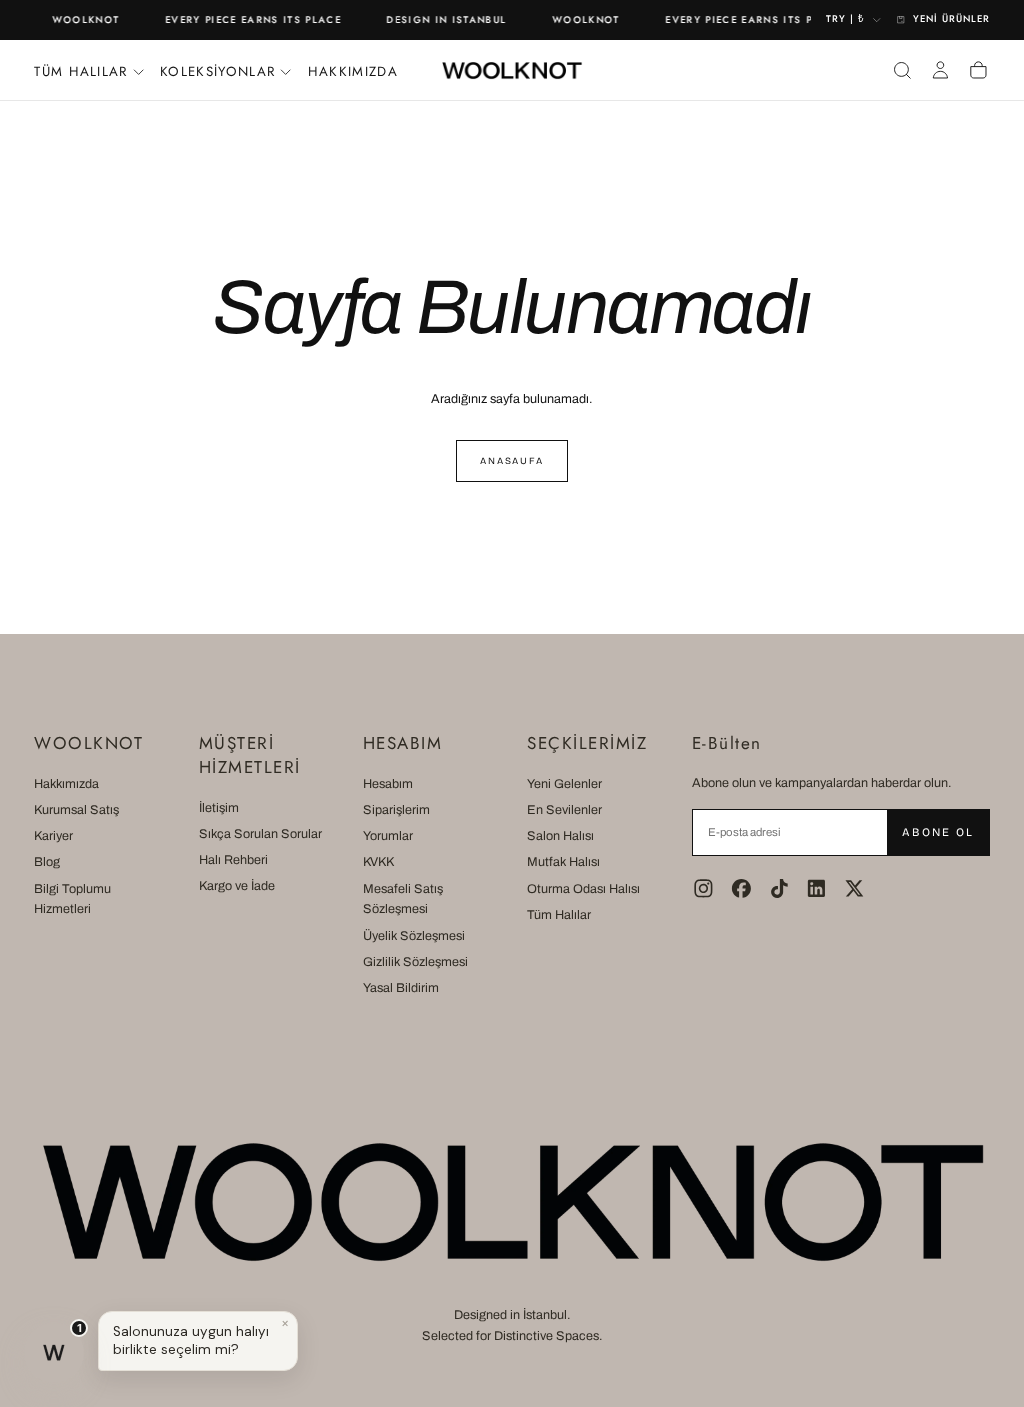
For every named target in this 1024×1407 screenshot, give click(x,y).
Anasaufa (512, 461)
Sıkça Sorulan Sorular (260, 834)
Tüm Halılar (559, 915)
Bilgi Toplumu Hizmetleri (72, 899)
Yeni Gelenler (564, 784)
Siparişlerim (396, 810)
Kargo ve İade (237, 886)
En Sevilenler (564, 810)
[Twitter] (854, 888)
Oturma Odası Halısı (583, 889)
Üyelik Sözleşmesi (414, 936)
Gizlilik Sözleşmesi (415, 962)
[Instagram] (703, 888)
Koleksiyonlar (217, 71)
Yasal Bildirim (401, 988)
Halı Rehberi (233, 860)
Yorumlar (388, 836)
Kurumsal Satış (76, 810)
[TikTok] (779, 888)
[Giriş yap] (940, 70)
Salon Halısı (560, 836)
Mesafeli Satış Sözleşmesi (403, 899)
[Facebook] (741, 888)
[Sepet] (978, 70)
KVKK (378, 862)
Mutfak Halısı (563, 862)
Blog (47, 862)
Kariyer (53, 836)
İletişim (219, 808)
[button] (902, 70)
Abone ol (937, 832)
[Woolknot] (512, 1201)
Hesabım (388, 784)
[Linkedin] (816, 888)
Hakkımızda (353, 71)
